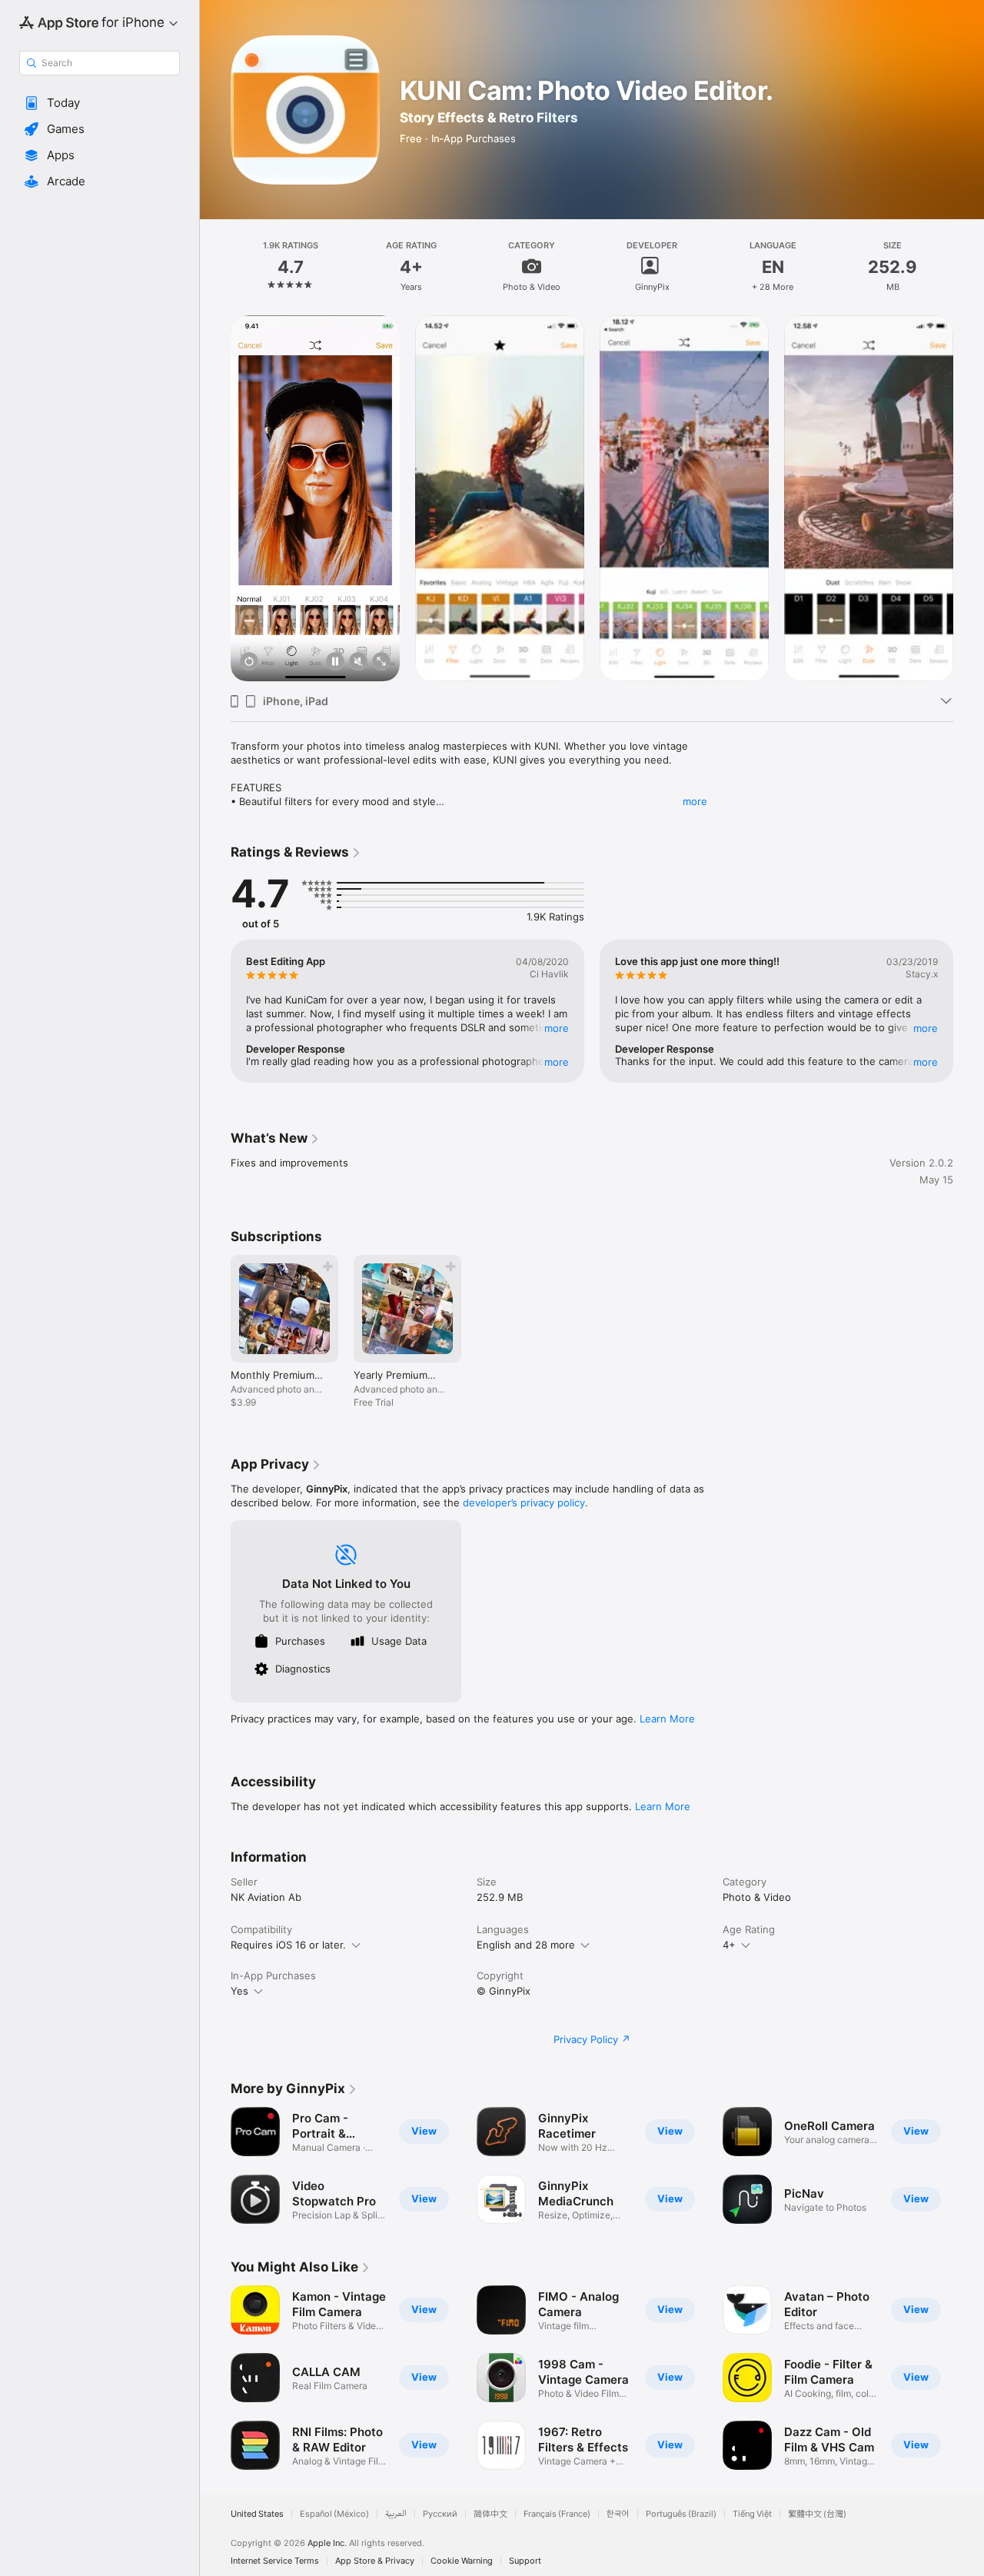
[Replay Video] (249, 662)
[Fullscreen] (381, 662)
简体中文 (490, 2514)
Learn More (667, 1719)
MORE (557, 1028)
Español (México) (334, 2514)
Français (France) (557, 2514)
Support (525, 2561)
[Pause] (335, 662)
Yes (239, 1991)
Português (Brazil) (681, 2514)
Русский (440, 2514)
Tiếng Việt (752, 2514)
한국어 (618, 2514)
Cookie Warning (462, 2561)
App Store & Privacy (375, 2561)
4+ (729, 1945)
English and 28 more (526, 1945)
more (695, 801)
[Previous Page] (215, 498)
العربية (396, 2514)
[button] (100, 103)
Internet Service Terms (275, 2561)
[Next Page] (969, 498)
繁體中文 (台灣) (817, 2514)
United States (257, 2514)
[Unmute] (358, 662)
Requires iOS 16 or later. (288, 1945)
